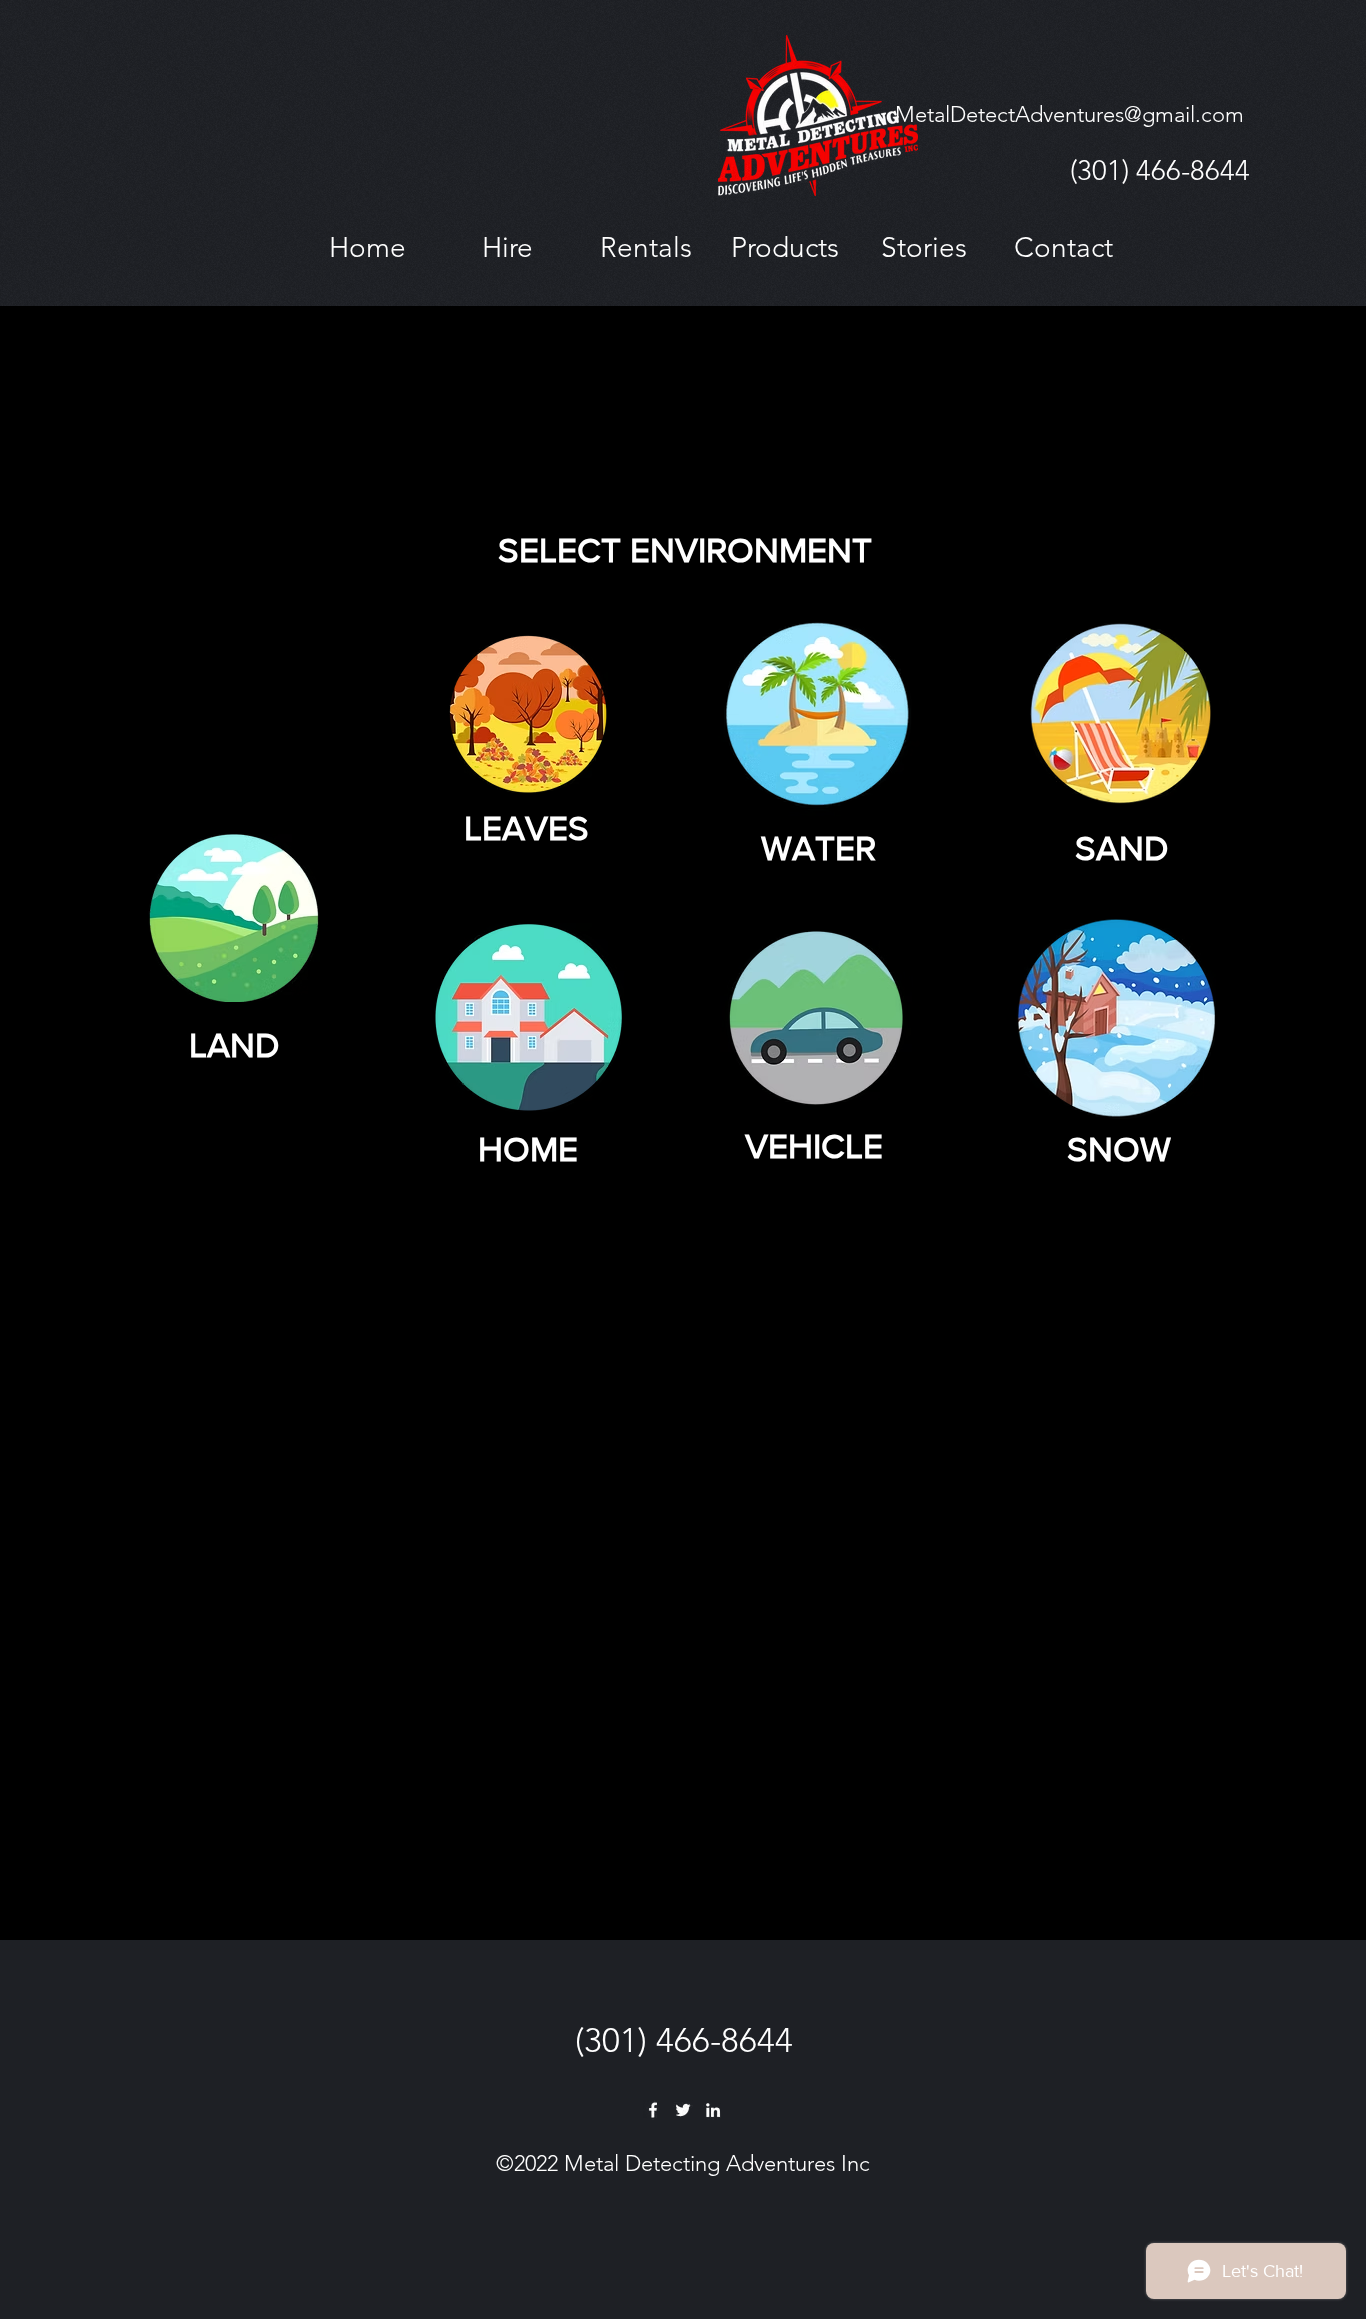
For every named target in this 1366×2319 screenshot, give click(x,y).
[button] (507, 247)
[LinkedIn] (713, 2110)
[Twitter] (683, 2110)
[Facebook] (653, 2110)
